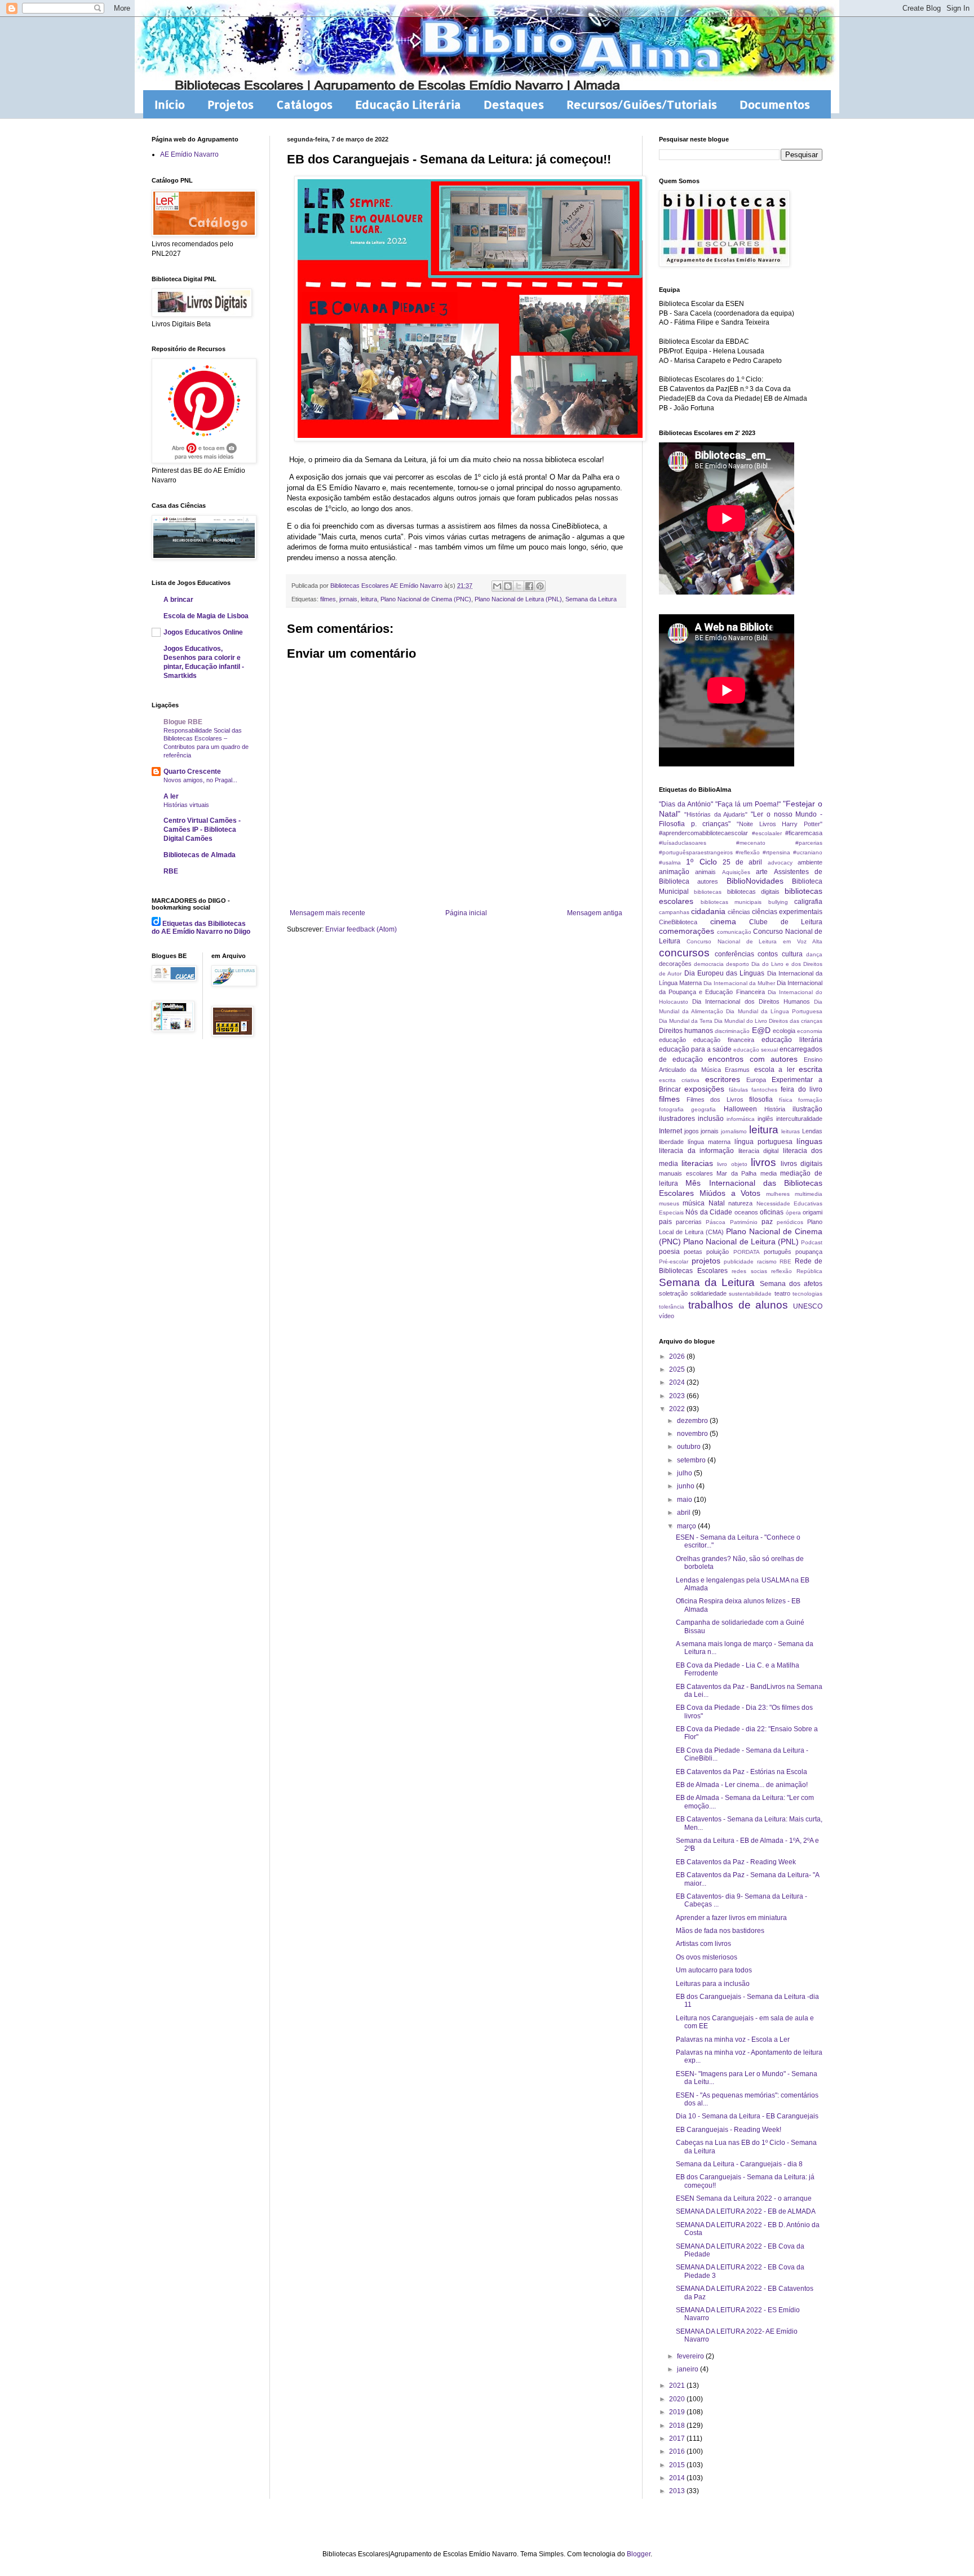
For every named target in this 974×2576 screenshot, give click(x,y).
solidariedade (709, 1293)
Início (170, 104)
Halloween (740, 1109)
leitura (369, 599)
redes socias (749, 1271)
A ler (171, 796)
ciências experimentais (787, 912)
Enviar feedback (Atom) (361, 929)
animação (674, 872)
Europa (756, 1080)
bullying (778, 902)
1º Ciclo (701, 862)
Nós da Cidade (709, 1212)
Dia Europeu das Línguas (725, 973)
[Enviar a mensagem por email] (497, 586)
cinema (723, 921)
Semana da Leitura (591, 599)
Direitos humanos (686, 1031)
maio (685, 1500)
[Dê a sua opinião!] (508, 586)
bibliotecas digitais (753, 892)
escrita (811, 1069)
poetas (693, 1252)
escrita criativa (679, 1080)
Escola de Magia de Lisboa (206, 616)
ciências (739, 912)
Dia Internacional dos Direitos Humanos (751, 1001)
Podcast (812, 1242)
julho (685, 1473)
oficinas (772, 1212)
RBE (171, 871)
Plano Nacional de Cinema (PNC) (426, 599)
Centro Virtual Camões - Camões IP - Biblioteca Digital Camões (202, 830)
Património (744, 1222)
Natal (717, 1203)
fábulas (738, 1090)
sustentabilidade (750, 1294)
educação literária (792, 1040)
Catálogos (304, 104)
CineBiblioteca (678, 922)
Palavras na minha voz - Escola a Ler (733, 2039)
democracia (709, 964)
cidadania (708, 911)
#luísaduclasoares (683, 843)
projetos (706, 1261)
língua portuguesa (763, 1142)
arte (762, 872)
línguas (809, 1141)
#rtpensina (776, 852)
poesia (669, 1252)
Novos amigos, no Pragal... (200, 780)
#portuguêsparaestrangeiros (696, 852)
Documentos (775, 104)
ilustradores (677, 1119)
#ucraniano (808, 852)
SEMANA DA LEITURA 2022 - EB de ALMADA (746, 2211)
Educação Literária (408, 104)
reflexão (782, 1271)
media (769, 1173)
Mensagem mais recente (327, 913)
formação (810, 1100)
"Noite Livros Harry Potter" (780, 824)
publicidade (739, 1262)
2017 (678, 2438)
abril (685, 1513)
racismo (767, 1262)
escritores (723, 1079)
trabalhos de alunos (738, 1305)
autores (708, 881)
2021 (678, 2386)
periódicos (790, 1222)
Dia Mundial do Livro (741, 1021)
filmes (328, 599)
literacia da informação (696, 1151)
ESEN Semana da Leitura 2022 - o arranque (744, 2198)
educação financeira (724, 1040)
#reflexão (748, 852)
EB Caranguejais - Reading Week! (729, 2130)
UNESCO (808, 1306)
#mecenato (751, 843)
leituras (791, 1131)
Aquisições (736, 872)
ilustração (807, 1109)
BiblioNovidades (755, 881)
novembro (693, 1434)
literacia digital (759, 1151)
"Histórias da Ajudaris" (716, 814)
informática (741, 1119)
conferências (734, 954)
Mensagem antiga (595, 913)
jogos (692, 1131)
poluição (718, 1252)
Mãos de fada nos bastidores (720, 1931)
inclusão (711, 1119)
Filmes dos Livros (715, 1099)
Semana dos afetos (791, 1284)
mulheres (778, 1194)
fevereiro (691, 2356)
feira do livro (802, 1089)
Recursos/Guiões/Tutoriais (642, 104)
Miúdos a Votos (730, 1193)
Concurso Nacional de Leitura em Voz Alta (754, 941)
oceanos (746, 1212)
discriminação (732, 1031)
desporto (738, 964)
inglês (765, 1119)
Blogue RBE (183, 722)
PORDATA (747, 1252)
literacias (697, 1163)
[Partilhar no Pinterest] (540, 586)
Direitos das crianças (796, 1021)
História (775, 1109)
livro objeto (732, 1164)
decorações (675, 964)
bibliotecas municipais (731, 902)
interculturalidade (799, 1119)
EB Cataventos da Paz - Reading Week (736, 1862)
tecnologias (807, 1294)
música (694, 1203)
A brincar (178, 600)
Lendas (812, 1131)
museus (669, 1203)
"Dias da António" (686, 804)
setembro (692, 1460)
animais (705, 872)
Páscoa (716, 1222)
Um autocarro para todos (714, 1970)
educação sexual (756, 1050)
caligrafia (808, 902)
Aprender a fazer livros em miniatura (731, 1918)
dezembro (693, 1421)
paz (767, 1222)
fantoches (764, 1090)
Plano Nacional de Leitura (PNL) (518, 599)
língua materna (709, 1142)
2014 (678, 2478)
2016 (678, 2451)
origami (813, 1212)
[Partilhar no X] (519, 586)
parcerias (689, 1222)
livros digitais (802, 1164)
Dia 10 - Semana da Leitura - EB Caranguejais (747, 2116)
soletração (673, 1293)
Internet (670, 1131)
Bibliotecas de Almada (200, 855)
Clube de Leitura (786, 922)
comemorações (687, 931)
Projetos (231, 104)
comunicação (734, 932)
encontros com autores (753, 1059)
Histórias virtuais (186, 805)
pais (665, 1222)
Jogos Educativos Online (203, 632)
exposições (704, 1089)
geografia (703, 1109)
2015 (678, 2465)
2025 (678, 1369)
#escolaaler (767, 833)
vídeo (667, 1316)
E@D (761, 1030)
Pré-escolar (674, 1262)
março (687, 1526)
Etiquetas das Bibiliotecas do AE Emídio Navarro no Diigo (201, 928)
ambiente (810, 862)
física (786, 1100)
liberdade (671, 1142)
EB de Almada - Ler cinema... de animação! (742, 1785)
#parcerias (809, 843)
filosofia (761, 1099)
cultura (792, 954)
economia (810, 1031)
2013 (678, 2491)
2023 (678, 1396)
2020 (678, 2399)
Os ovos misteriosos (707, 1957)
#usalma (670, 863)
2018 (678, 2426)
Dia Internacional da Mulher (739, 983)
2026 (678, 1356)
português (778, 1252)
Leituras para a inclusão (713, 1984)
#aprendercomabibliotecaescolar (703, 833)
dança (814, 954)
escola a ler (774, 1070)
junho (687, 1486)
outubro (690, 1447)
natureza (740, 1203)
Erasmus (737, 1070)
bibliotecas (708, 892)
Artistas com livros (703, 1944)
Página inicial (466, 913)
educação (672, 1040)
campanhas (674, 912)
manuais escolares (686, 1173)
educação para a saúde (695, 1049)
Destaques (514, 104)
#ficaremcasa (804, 833)
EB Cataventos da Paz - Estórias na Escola (741, 1772)
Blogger (639, 2554)
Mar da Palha (736, 1173)
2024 (678, 1382)
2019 (678, 2412)
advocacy (780, 863)
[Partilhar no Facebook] (529, 586)
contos (768, 954)
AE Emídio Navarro (189, 154)
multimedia (809, 1194)
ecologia (784, 1031)
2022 (678, 1409)
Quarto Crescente (192, 772)
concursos (684, 953)
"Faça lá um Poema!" (748, 804)
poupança (809, 1252)
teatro (782, 1293)
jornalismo (734, 1131)
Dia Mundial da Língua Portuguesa (774, 1011)
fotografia (671, 1109)
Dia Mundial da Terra (686, 1021)
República (809, 1271)
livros (763, 1162)
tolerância (672, 1307)
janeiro (689, 2369)
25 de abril (743, 862)
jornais (348, 599)
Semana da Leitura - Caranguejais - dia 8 (739, 2164)
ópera (793, 1212)
